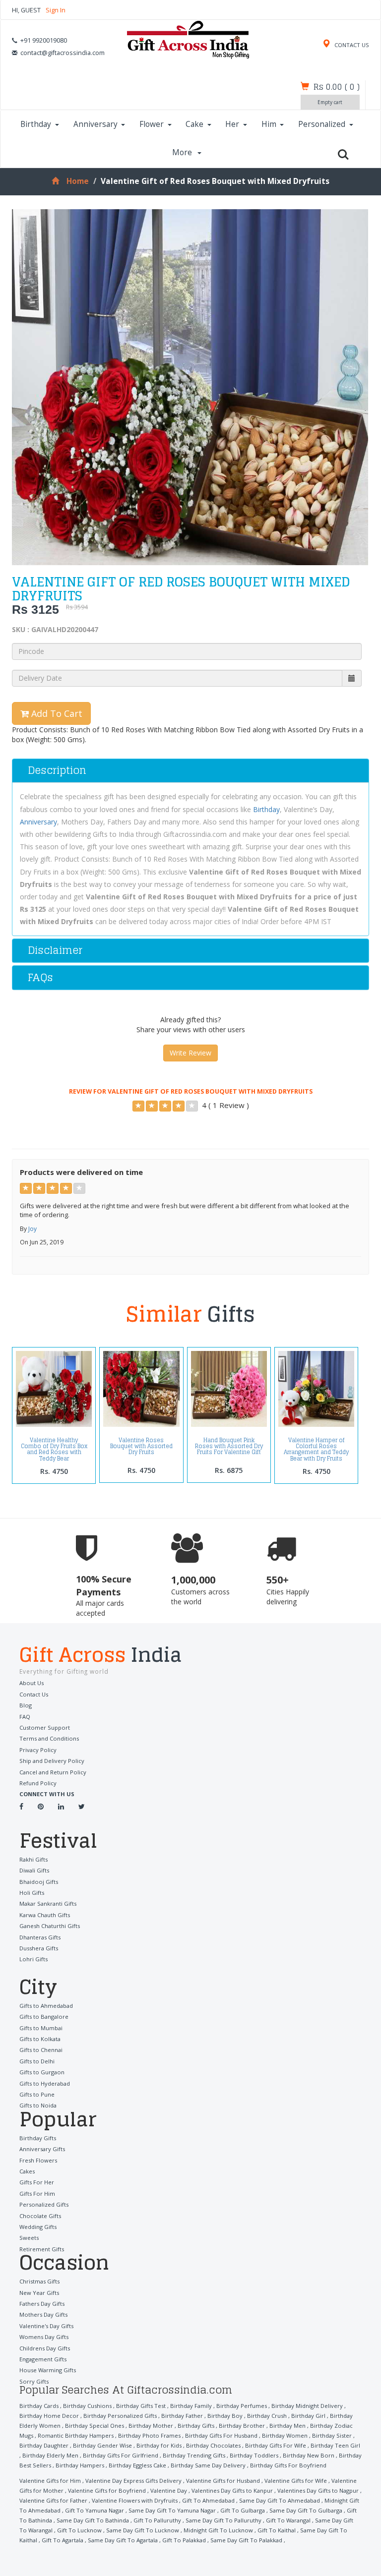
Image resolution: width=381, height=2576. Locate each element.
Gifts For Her (37, 2182)
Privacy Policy (38, 1750)
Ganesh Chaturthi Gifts (50, 1926)
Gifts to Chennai (41, 2050)
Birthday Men (287, 2426)
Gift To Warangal (288, 2520)
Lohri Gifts (33, 1959)
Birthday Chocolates (213, 2445)
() (337, 87)
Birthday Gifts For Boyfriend (288, 2465)
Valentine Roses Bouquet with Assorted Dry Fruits (141, 1446)
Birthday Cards (39, 2406)
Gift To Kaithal (277, 2530)
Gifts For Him (37, 2194)
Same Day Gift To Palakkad (246, 2540)
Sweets (29, 2238)
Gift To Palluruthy (157, 2520)
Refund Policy (38, 1783)
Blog (26, 1705)
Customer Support (45, 1727)
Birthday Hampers (80, 2465)
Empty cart (330, 102)
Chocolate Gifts (40, 2216)
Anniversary (95, 124)
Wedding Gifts (38, 2227)
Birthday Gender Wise (102, 2445)
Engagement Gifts (43, 2359)
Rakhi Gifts (33, 1859)
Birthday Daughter (44, 2445)
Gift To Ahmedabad (208, 2500)
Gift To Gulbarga (243, 2510)
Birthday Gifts (38, 2138)
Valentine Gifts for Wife (296, 2481)
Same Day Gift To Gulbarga (306, 2510)
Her (232, 124)
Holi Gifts (32, 1893)
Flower (152, 124)
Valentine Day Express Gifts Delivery (133, 2481)
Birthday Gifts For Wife (276, 2445)
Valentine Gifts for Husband (223, 2481)
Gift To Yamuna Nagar (95, 2510)
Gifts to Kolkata (40, 2039)
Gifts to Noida (38, 2105)
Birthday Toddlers (254, 2455)
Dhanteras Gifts (40, 1937)
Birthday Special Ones (95, 2426)
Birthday (36, 124)
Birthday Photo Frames (149, 2435)
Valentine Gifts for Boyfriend (107, 2490)
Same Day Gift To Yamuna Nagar (172, 2510)
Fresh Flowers (38, 2160)
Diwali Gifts (34, 1870)
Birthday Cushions (87, 2406)
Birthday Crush (267, 2416)
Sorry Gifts (34, 2381)
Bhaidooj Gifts (39, 1882)
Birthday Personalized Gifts (120, 2416)
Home (78, 181)
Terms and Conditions (49, 1738)
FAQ (25, 1717)
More (183, 152)
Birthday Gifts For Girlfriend (121, 2455)
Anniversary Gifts (42, 2149)
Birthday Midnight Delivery (307, 2406)
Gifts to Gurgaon (42, 2072)
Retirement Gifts (42, 2249)
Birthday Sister (332, 2435)
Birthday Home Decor (49, 2416)
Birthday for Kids (159, 2445)
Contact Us (34, 1694)
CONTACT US (351, 45)
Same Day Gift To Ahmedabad (280, 2500)
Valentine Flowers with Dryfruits (135, 2500)
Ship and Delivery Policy (52, 1761)
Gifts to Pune (37, 2094)
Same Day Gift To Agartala (123, 2540)
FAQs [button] (40, 977)
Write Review (190, 1053)
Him (269, 124)
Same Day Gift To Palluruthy (223, 2520)
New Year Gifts (39, 2293)
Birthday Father (182, 2416)
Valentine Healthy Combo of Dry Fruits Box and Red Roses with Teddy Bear (54, 1449)
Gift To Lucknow (79, 2530)
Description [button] (57, 770)
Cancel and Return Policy (53, 1772)
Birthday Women (285, 2435)
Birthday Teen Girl (335, 2445)
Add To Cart (56, 713)
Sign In (56, 10)
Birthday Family (191, 2406)
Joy (32, 1229)
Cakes (27, 2171)
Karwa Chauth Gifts (45, 1915)
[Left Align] (138, 1106)
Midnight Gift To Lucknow (218, 2530)
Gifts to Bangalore (44, 2017)
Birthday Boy (225, 2416)
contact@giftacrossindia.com (63, 53)
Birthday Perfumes (242, 2406)
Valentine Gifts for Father (53, 2500)
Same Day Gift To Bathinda (93, 2520)
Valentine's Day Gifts (46, 2326)
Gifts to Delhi (37, 2061)
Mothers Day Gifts (43, 2314)
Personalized (322, 124)
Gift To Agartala (63, 2540)
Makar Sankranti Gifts (48, 1903)
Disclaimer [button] (55, 950)
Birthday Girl (308, 2416)
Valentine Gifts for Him (50, 2481)
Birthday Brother (242, 2426)
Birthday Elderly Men (50, 2455)
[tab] (190, 771)
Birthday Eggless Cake (137, 2465)
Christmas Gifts (39, 2281)
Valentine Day (169, 2490)
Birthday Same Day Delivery (208, 2465)
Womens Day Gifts (44, 2337)
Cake (194, 124)
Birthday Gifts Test (141, 2406)
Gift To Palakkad (184, 2540)
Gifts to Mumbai (41, 2028)
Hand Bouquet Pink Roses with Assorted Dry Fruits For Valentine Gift (229, 1446)
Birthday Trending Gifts (194, 2455)
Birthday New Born (309, 2455)
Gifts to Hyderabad (45, 2083)
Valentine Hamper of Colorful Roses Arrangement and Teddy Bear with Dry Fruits (316, 1449)
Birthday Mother (151, 2426)
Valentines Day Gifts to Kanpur (232, 2490)
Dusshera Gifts (39, 1948)
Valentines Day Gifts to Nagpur (318, 2490)
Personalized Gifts (44, 2204)
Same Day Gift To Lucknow (143, 2530)
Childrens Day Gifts (45, 2348)
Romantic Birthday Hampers (76, 2435)
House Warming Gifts (48, 2370)
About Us (32, 1683)
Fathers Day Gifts (42, 2304)
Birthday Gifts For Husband (221, 2435)
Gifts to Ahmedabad (46, 2006)
